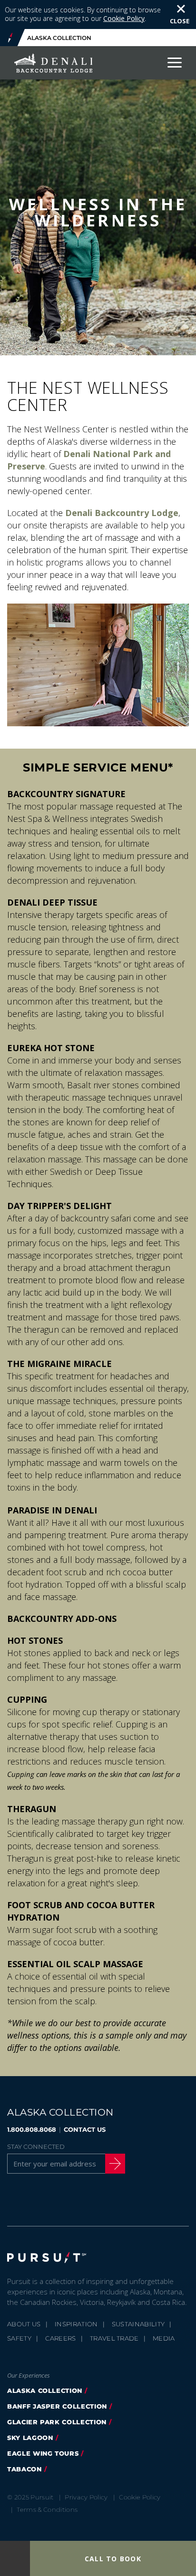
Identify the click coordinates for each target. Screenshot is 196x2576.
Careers (60, 2338)
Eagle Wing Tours (43, 2453)
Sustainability (138, 2324)
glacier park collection (57, 2422)
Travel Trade (114, 2338)
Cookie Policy (124, 18)
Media (164, 2338)
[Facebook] (13, 2199)
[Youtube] (86, 2199)
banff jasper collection (57, 2406)
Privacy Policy (86, 2497)
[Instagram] (62, 2199)
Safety (19, 2338)
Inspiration (76, 2324)
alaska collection (45, 2391)
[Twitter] (38, 2199)
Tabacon (24, 2469)
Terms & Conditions (47, 2509)
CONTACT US (85, 2129)
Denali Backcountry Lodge (122, 513)
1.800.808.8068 (32, 2129)
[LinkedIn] (110, 2199)
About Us (24, 2324)
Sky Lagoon (30, 2438)
